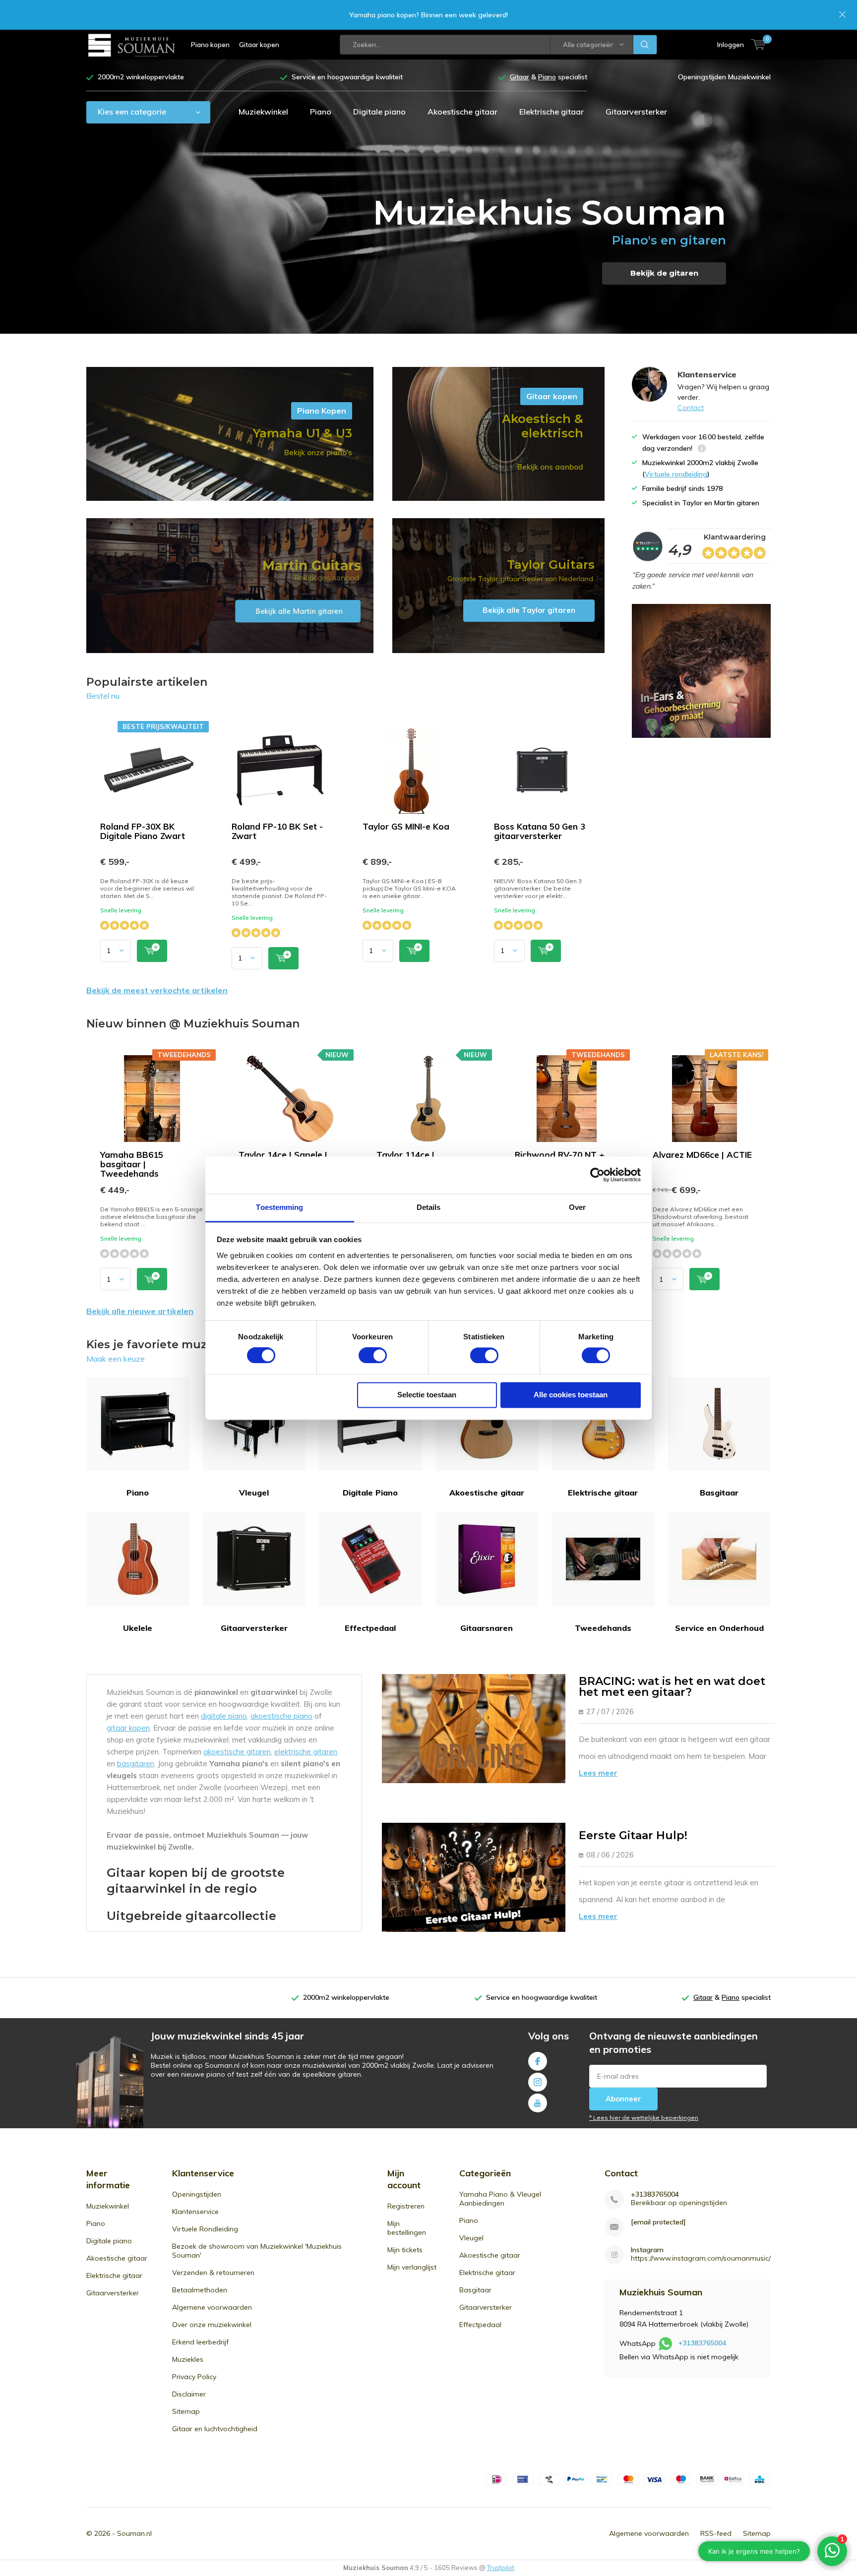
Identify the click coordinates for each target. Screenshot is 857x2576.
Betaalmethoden (200, 2290)
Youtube (538, 2103)
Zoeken (645, 45)
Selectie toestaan (427, 1395)
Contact (691, 408)
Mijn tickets (405, 2250)
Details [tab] (429, 1207)
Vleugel (254, 1493)
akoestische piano (281, 1716)
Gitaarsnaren (487, 1628)
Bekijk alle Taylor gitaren (498, 586)
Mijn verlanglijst (412, 2267)
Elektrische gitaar (551, 112)
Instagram (538, 2082)
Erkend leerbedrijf (200, 2342)
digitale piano (224, 1716)
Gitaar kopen (259, 45)
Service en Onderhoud (719, 1628)
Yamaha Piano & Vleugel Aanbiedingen (500, 2199)
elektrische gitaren (306, 1752)
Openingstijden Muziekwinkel (724, 77)
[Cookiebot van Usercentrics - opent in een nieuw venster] (597, 1175)
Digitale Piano (370, 1493)
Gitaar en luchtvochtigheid (215, 2429)
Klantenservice (195, 2212)
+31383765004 (655, 2194)
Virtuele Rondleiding (205, 2229)
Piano (321, 112)
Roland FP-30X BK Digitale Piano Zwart (143, 831)
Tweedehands (603, 1628)
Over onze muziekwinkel (212, 2325)
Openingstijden (197, 2194)
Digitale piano (379, 112)
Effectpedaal (370, 1628)
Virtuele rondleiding (676, 474)
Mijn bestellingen (407, 2228)
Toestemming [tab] (279, 1207)
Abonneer (623, 2099)
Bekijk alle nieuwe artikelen (140, 1311)
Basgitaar (719, 1493)
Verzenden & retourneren (213, 2273)
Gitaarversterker (636, 112)
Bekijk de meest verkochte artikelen (157, 990)
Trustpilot (501, 2568)
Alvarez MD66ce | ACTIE (702, 1155)
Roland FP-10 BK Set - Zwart (277, 831)
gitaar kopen (128, 1728)
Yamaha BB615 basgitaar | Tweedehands (132, 1164)
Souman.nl (134, 2533)
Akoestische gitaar (462, 112)
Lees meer (598, 1773)
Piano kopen (210, 45)
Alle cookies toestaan (571, 1395)
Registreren (406, 2206)
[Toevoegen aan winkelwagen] (152, 951)
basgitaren (136, 1764)
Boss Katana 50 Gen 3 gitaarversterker (540, 831)
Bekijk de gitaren (664, 273)
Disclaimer (189, 2394)
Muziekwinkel (263, 112)
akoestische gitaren (237, 1752)
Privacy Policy (194, 2377)
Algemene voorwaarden (212, 2307)
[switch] (373, 1355)
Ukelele (138, 1628)
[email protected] (658, 2222)
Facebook (538, 2061)
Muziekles (188, 2359)
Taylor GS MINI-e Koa (406, 826)
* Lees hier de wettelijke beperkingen (644, 2118)
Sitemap (186, 2411)
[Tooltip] (702, 449)
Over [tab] (577, 1207)
